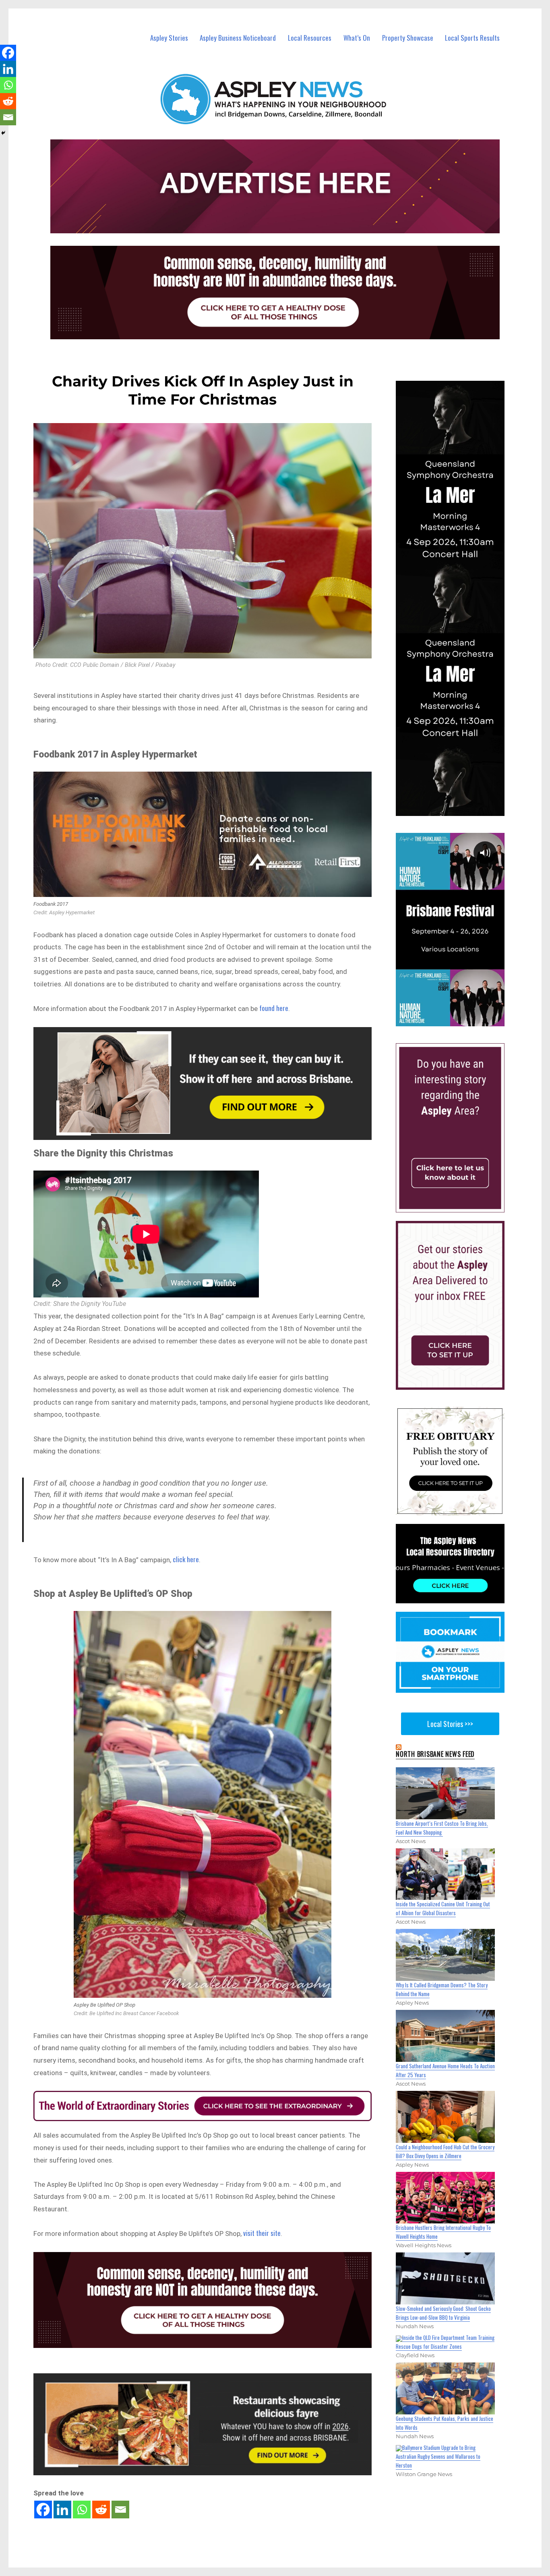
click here (186, 1559)
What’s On (357, 38)
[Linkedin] (62, 2510)
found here (274, 1008)
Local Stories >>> (450, 1724)
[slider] (458, 1019)
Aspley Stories (169, 38)
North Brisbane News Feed (435, 1754)
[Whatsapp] (82, 2510)
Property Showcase (408, 38)
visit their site (262, 2233)
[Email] (120, 2510)
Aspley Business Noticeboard (238, 38)
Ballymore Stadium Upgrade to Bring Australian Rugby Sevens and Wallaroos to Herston (438, 2456)
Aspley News (46, 2571)
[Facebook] (43, 2510)
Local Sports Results (472, 38)
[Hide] (3, 133)
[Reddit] (101, 2510)
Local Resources (310, 38)
